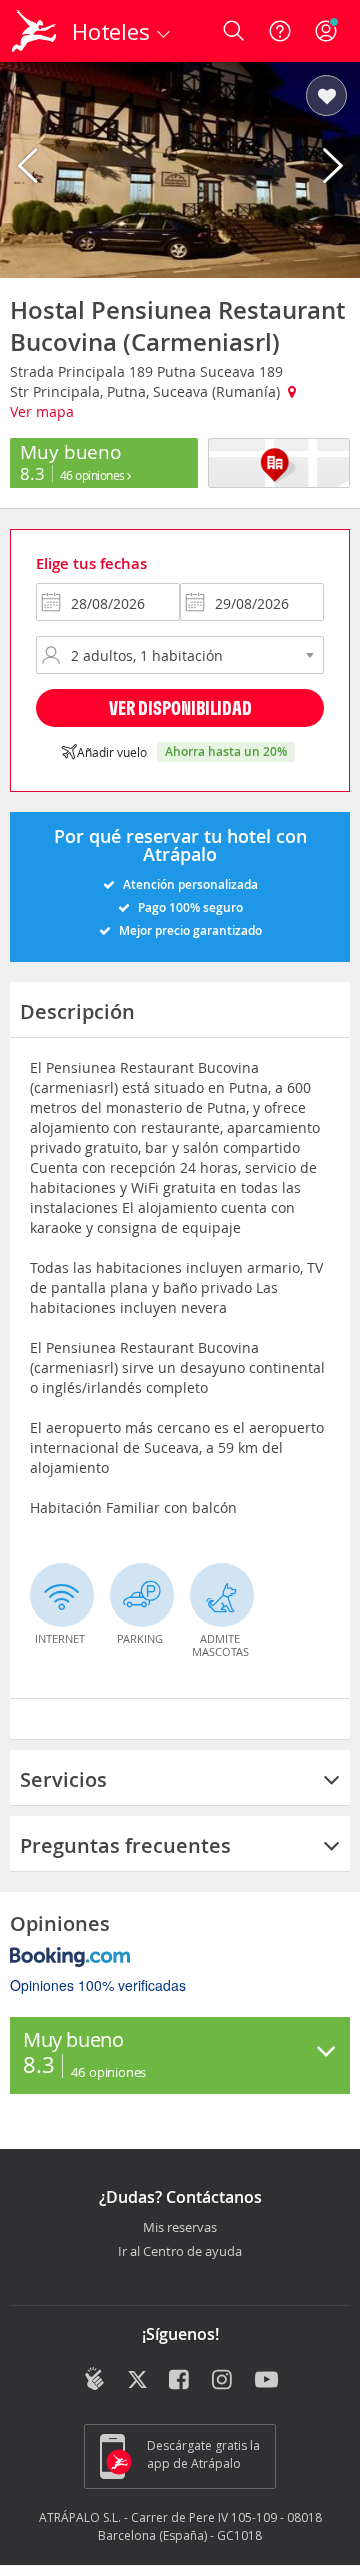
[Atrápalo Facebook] (180, 2381)
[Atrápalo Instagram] (223, 2381)
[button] (326, 97)
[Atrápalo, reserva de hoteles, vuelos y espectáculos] (34, 31)
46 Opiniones (94, 475)
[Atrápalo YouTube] (266, 2381)
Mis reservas (180, 2228)
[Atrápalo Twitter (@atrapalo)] (137, 2381)
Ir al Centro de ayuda (180, 2252)
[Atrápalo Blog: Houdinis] (94, 2379)
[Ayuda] (280, 31)
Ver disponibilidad (180, 707)
